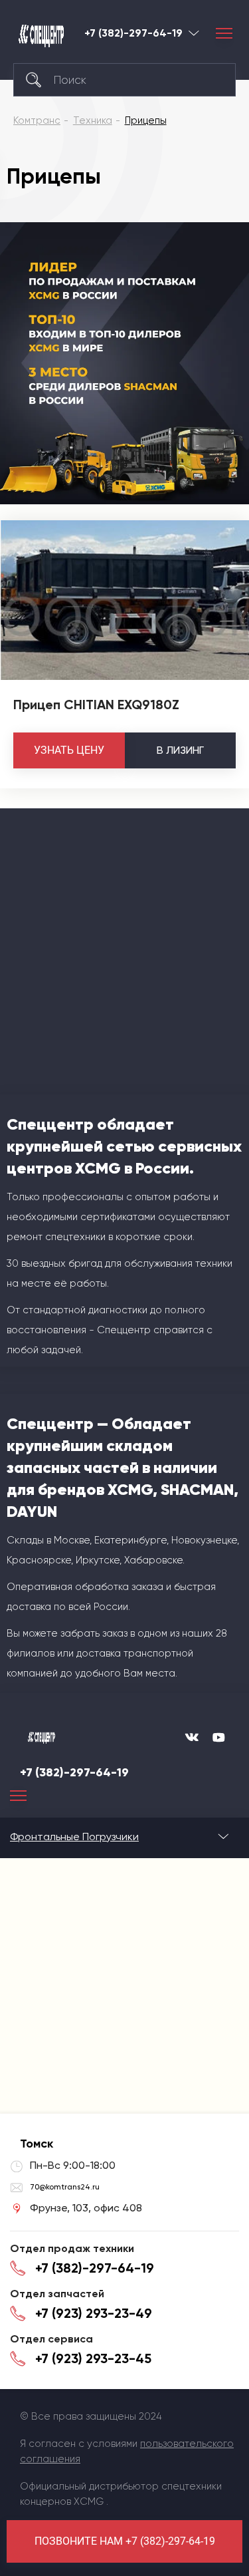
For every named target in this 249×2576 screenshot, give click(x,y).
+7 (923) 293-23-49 (94, 2313)
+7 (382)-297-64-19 (133, 33)
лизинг (180, 750)
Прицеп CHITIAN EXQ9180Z (96, 705)
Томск (194, 33)
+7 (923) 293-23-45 (93, 2358)
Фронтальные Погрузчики (74, 1837)
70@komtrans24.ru (65, 2187)
